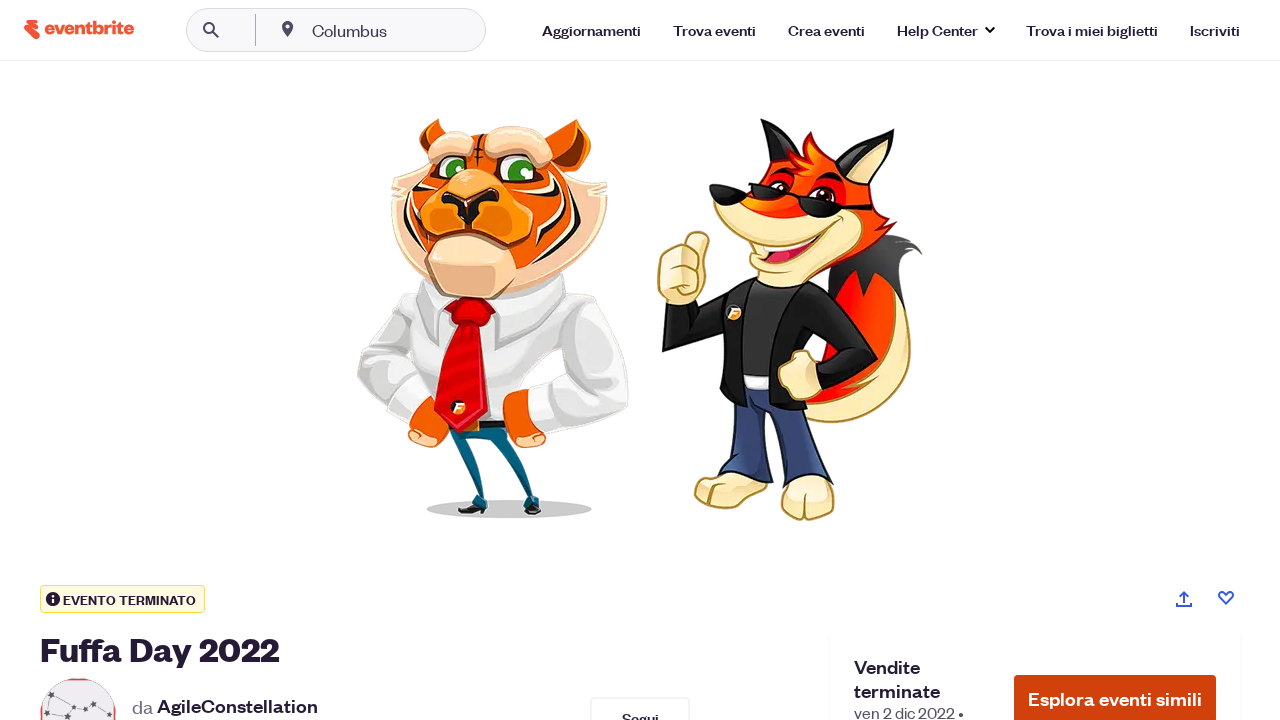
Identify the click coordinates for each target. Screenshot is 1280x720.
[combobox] (413, 30)
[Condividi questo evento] (1184, 599)
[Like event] (1226, 598)
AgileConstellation (237, 706)
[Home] (79, 29)
